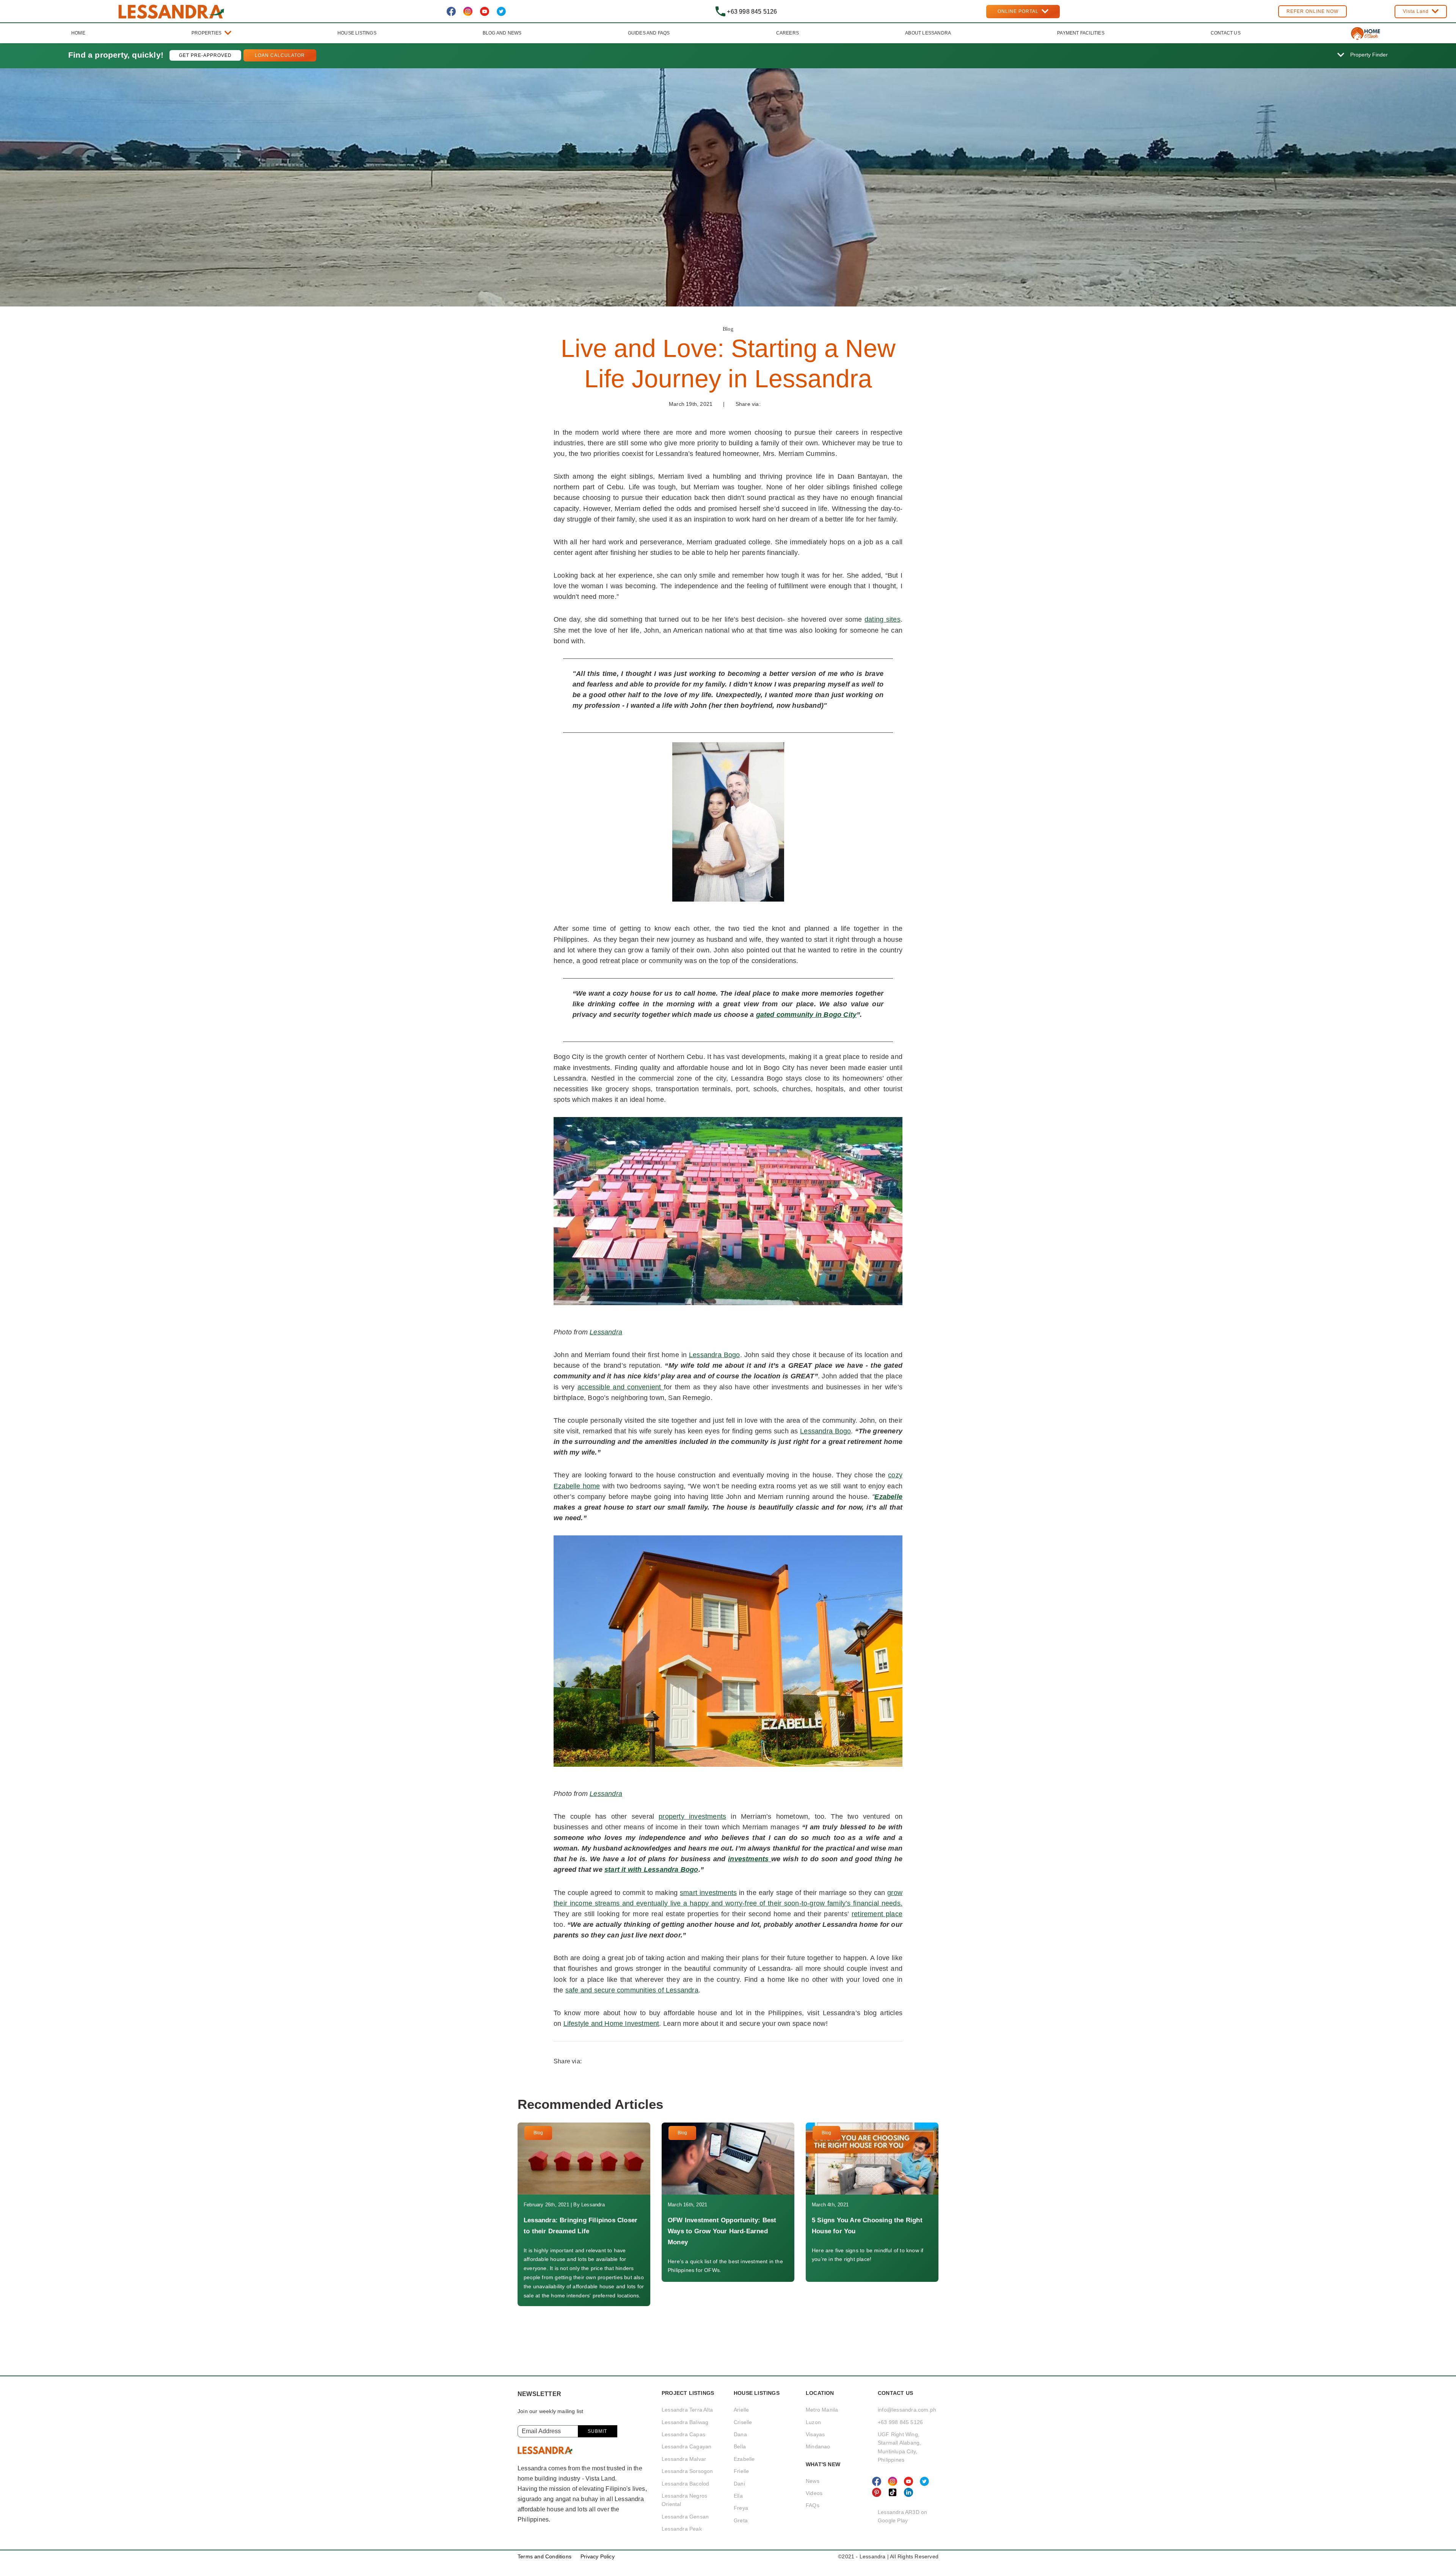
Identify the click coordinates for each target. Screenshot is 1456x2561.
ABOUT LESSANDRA (928, 33)
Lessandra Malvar (684, 2459)
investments (750, 1859)
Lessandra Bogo (714, 1355)
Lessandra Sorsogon (687, 2471)
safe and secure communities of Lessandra (632, 1990)
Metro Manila (822, 2410)
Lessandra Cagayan (686, 2446)
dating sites (883, 619)
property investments (692, 1816)
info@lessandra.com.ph (907, 2410)
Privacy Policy (598, 2556)
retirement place (877, 1914)
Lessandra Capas (683, 2434)
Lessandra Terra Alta (687, 2410)
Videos (814, 2493)
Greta (741, 2520)
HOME (78, 33)
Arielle (741, 2410)
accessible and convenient (621, 1387)
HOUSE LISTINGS (357, 33)
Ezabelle (744, 2459)
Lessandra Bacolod (685, 2484)
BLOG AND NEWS (502, 33)
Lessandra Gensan (685, 2517)
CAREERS (788, 33)
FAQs (813, 2505)
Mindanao (818, 2446)
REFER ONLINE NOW (1312, 11)
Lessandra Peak (682, 2529)
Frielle (741, 2471)
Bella (740, 2446)
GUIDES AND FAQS (649, 33)
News (813, 2481)
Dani (739, 2484)
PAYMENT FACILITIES (1081, 33)
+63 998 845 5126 (900, 2422)
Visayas (815, 2434)
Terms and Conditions (544, 2556)
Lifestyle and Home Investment (611, 2024)
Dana (740, 2434)
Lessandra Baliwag (685, 2422)
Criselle (743, 2422)
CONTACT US (1226, 33)
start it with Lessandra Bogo (651, 1870)
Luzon (813, 2422)
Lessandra (606, 1332)
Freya (741, 2508)
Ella (738, 2496)
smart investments (708, 1893)
